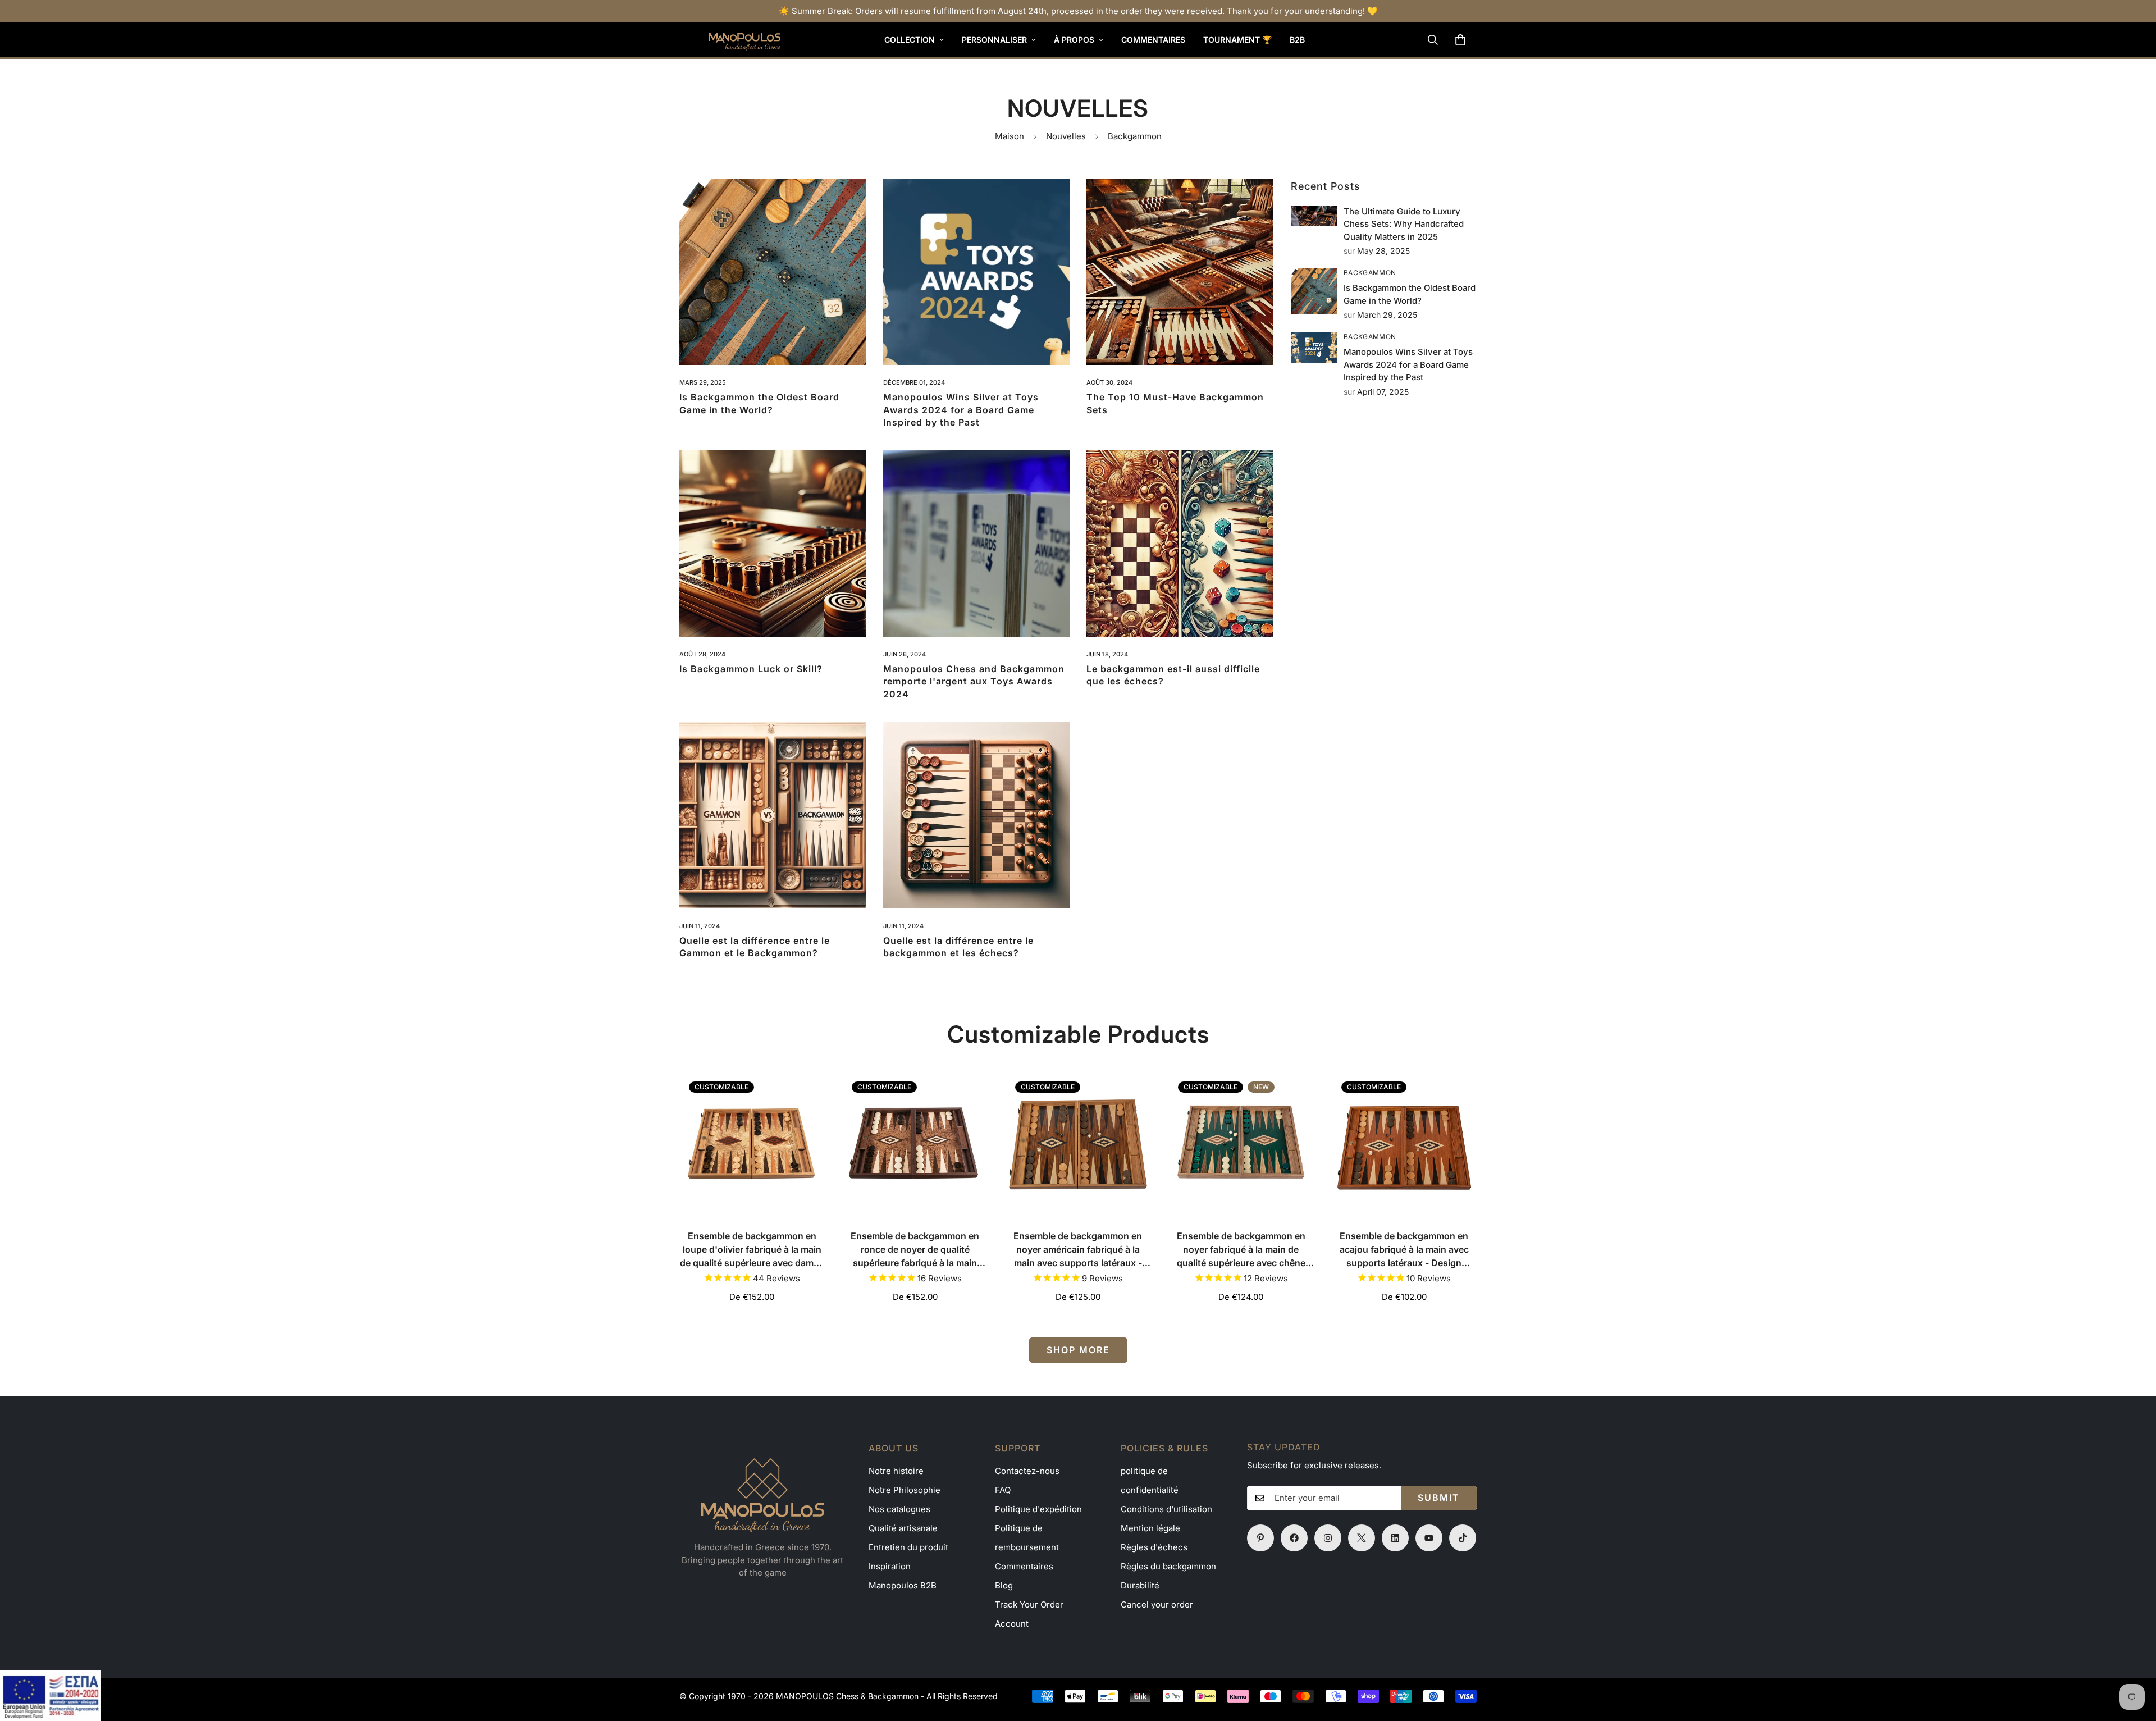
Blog (1004, 1585)
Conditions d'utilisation (1166, 1509)
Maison (1010, 136)
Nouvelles (1066, 136)
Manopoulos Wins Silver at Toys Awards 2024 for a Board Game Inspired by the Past (961, 410)
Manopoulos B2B (903, 1585)
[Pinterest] (1260, 1538)
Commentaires (1153, 40)
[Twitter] (1362, 1538)
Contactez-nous (1027, 1471)
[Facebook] (1294, 1538)
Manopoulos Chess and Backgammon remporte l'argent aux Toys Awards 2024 (974, 681)
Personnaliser (994, 40)
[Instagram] (1328, 1538)
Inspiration (890, 1566)
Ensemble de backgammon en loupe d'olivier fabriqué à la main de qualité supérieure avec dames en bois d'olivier (752, 1250)
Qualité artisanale (903, 1528)
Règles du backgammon (1168, 1566)
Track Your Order (1029, 1604)
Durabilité (1140, 1585)
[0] (1460, 40)
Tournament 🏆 (1237, 40)
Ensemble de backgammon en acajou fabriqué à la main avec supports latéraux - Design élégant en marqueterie (1404, 1250)
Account (1012, 1624)
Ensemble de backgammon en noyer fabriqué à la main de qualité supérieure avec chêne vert (1241, 1250)
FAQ (1003, 1490)
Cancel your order (1157, 1604)
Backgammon (1370, 273)
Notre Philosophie (905, 1490)
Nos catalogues (899, 1509)
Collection (910, 40)
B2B (1297, 40)
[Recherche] (1433, 40)
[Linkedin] (1395, 1538)
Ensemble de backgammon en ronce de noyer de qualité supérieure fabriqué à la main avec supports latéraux (915, 1250)
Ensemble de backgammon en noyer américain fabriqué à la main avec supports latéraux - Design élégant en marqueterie (1078, 1250)
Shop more (1078, 1350)
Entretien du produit (908, 1547)
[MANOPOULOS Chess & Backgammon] (730, 40)
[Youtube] (1429, 1538)
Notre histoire (896, 1471)
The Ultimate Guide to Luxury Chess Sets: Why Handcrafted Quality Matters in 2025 (1404, 224)
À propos (1074, 40)
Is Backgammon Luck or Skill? (751, 669)
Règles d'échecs (1154, 1547)
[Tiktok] (1463, 1538)
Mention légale (1150, 1528)
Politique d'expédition (1038, 1509)
